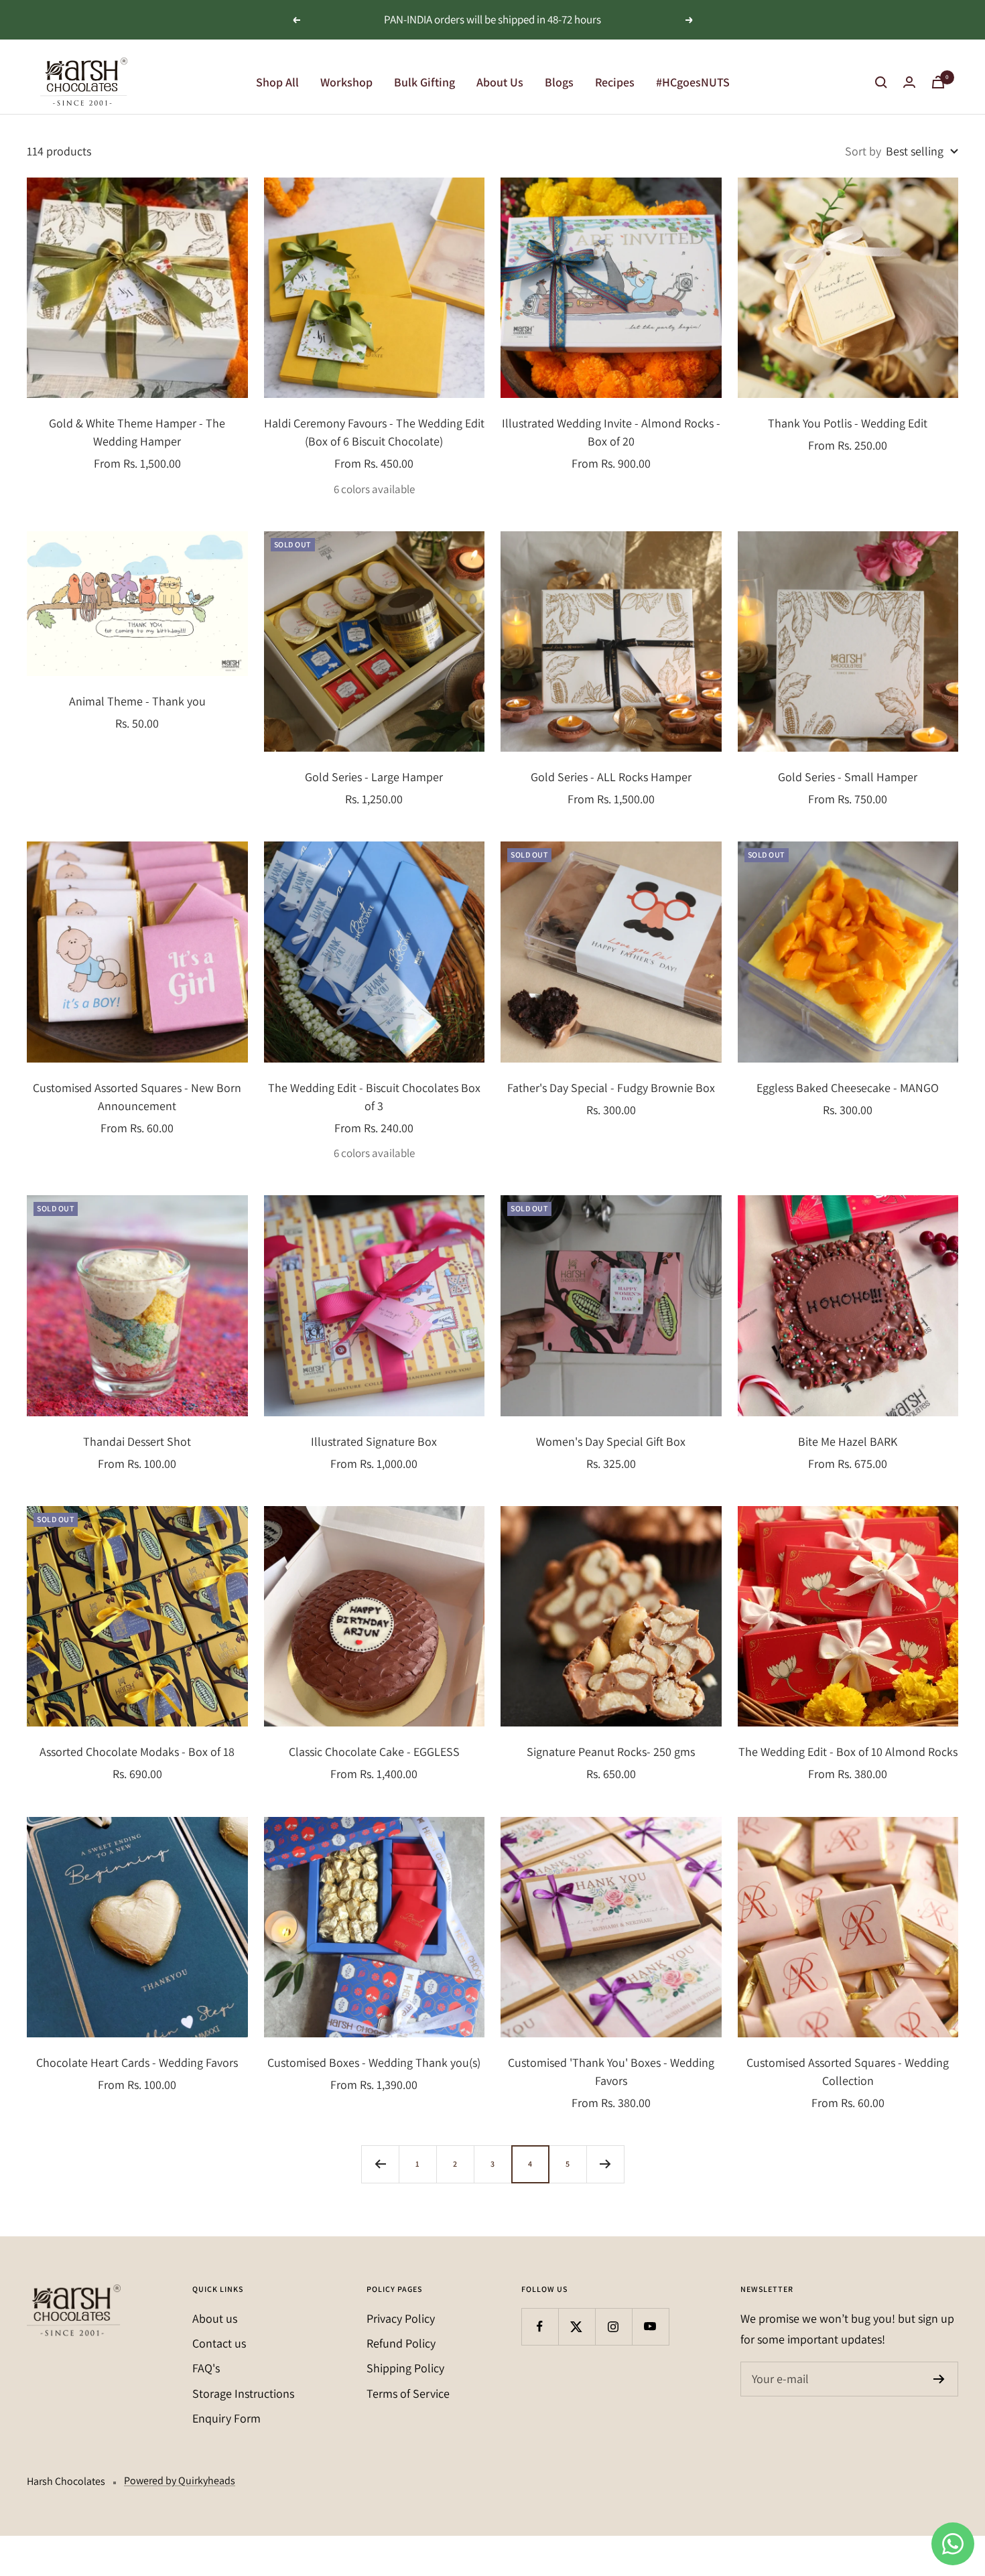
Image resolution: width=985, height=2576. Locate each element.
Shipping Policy (405, 2368)
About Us (500, 82)
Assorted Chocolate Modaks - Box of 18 (137, 1752)
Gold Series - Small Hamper (848, 777)
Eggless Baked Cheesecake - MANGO (848, 1088)
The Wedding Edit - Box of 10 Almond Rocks (848, 1752)
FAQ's (206, 2368)
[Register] (939, 2379)
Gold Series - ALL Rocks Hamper (611, 777)
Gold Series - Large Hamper (374, 777)
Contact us (219, 2343)
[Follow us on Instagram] (613, 2326)
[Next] (605, 2164)
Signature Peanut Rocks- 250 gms (611, 1752)
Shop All (277, 82)
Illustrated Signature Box (374, 1441)
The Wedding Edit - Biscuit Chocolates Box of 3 (374, 1097)
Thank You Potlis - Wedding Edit (848, 423)
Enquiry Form (226, 2418)
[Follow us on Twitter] (577, 2326)
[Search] (881, 82)
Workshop (346, 82)
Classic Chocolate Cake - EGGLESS (374, 1752)
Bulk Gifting (424, 82)
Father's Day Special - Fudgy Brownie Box (611, 1088)
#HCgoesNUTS (693, 82)
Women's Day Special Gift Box (611, 1441)
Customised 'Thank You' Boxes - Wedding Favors (611, 2072)
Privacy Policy (401, 2318)
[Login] (909, 82)
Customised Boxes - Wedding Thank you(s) (374, 2062)
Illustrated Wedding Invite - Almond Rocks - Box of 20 (611, 432)
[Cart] (938, 82)
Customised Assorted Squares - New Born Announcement (137, 1097)
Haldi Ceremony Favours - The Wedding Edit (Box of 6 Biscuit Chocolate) (374, 432)
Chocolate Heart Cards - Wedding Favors (137, 2062)
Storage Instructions (243, 2393)
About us (215, 2318)
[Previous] (380, 2164)
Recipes (615, 82)
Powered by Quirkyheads (180, 2481)
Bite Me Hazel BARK (848, 1441)
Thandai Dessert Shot (137, 1441)
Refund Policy (401, 2343)
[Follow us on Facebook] (540, 2326)
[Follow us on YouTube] (650, 2326)
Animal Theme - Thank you (137, 701)
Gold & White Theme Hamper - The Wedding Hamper (137, 432)
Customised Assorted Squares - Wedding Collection (848, 2072)
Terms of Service (408, 2393)
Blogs (559, 82)
